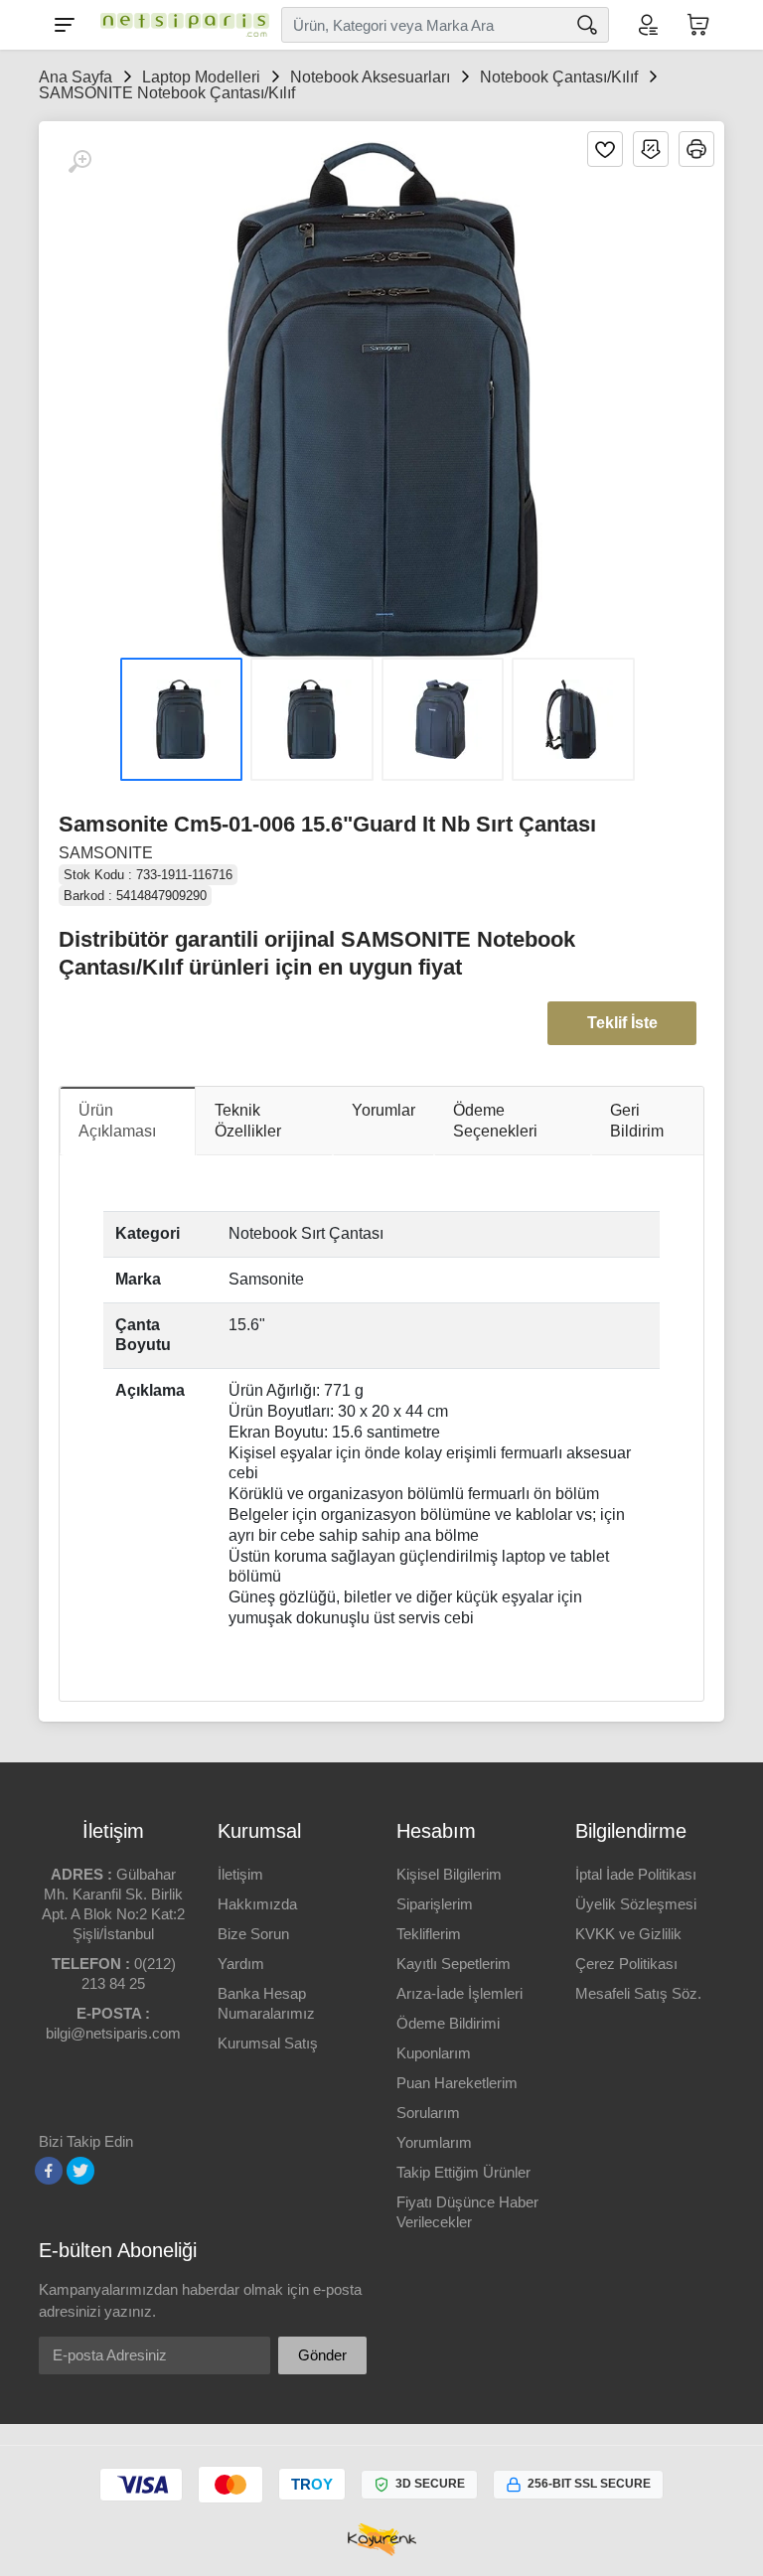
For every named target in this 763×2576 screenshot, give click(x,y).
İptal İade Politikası (636, 1874)
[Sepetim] (698, 25)
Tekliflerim (429, 1934)
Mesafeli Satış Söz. (638, 1993)
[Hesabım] (647, 25)
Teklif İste (622, 1023)
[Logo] (180, 25)
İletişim (240, 1874)
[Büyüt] (79, 162)
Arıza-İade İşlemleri (459, 1993)
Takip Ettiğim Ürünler (463, 2172)
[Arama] (587, 25)
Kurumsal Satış (268, 2043)
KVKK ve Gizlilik (628, 1934)
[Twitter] (80, 2171)
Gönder (322, 2355)
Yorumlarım (434, 2142)
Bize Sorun (253, 1934)
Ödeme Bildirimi (448, 2023)
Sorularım (428, 2113)
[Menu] (65, 25)
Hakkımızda (257, 1904)
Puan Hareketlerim (457, 2083)
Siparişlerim (435, 1904)
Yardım (241, 1964)
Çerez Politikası (626, 1964)
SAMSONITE (106, 853)
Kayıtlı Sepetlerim (454, 1964)
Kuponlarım (434, 2053)
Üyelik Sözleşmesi (636, 1904)
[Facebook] (49, 2171)
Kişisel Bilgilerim (449, 1874)
